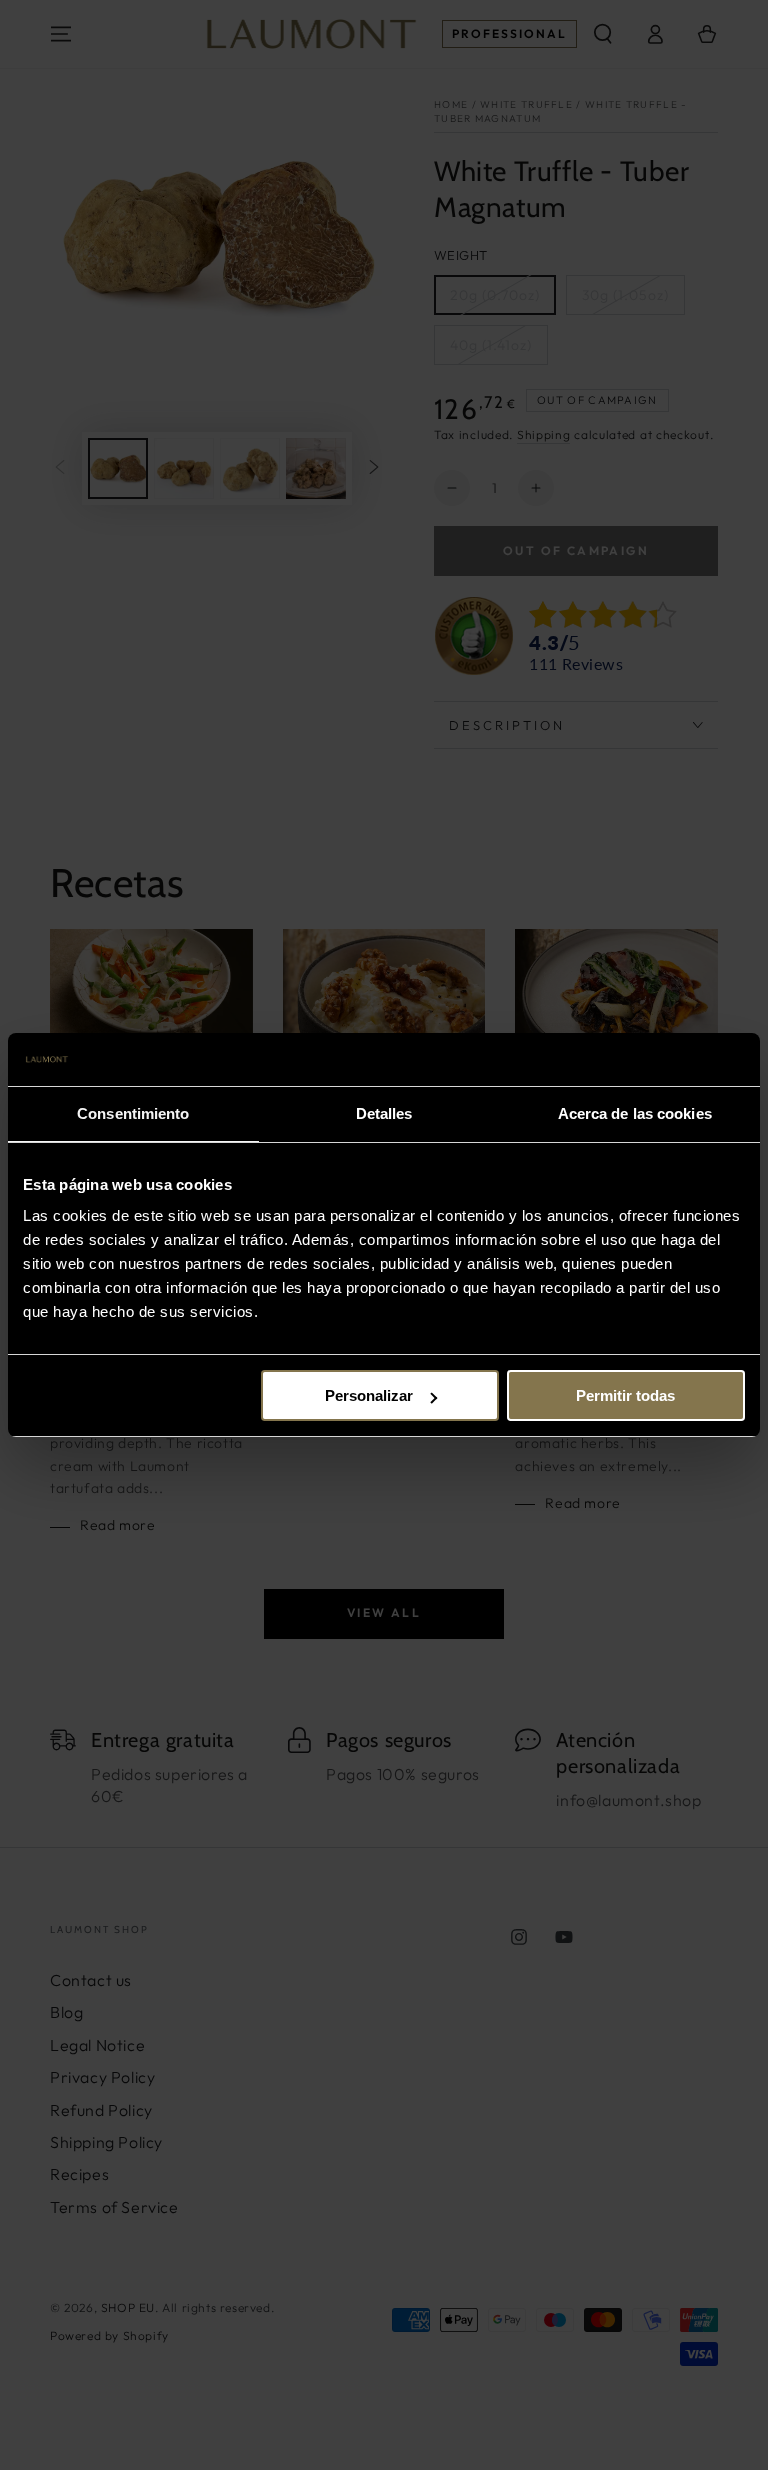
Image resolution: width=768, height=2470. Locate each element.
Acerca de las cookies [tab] (635, 1113)
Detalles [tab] (384, 1113)
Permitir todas (625, 1395)
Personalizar (369, 1395)
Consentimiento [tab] (133, 1113)
